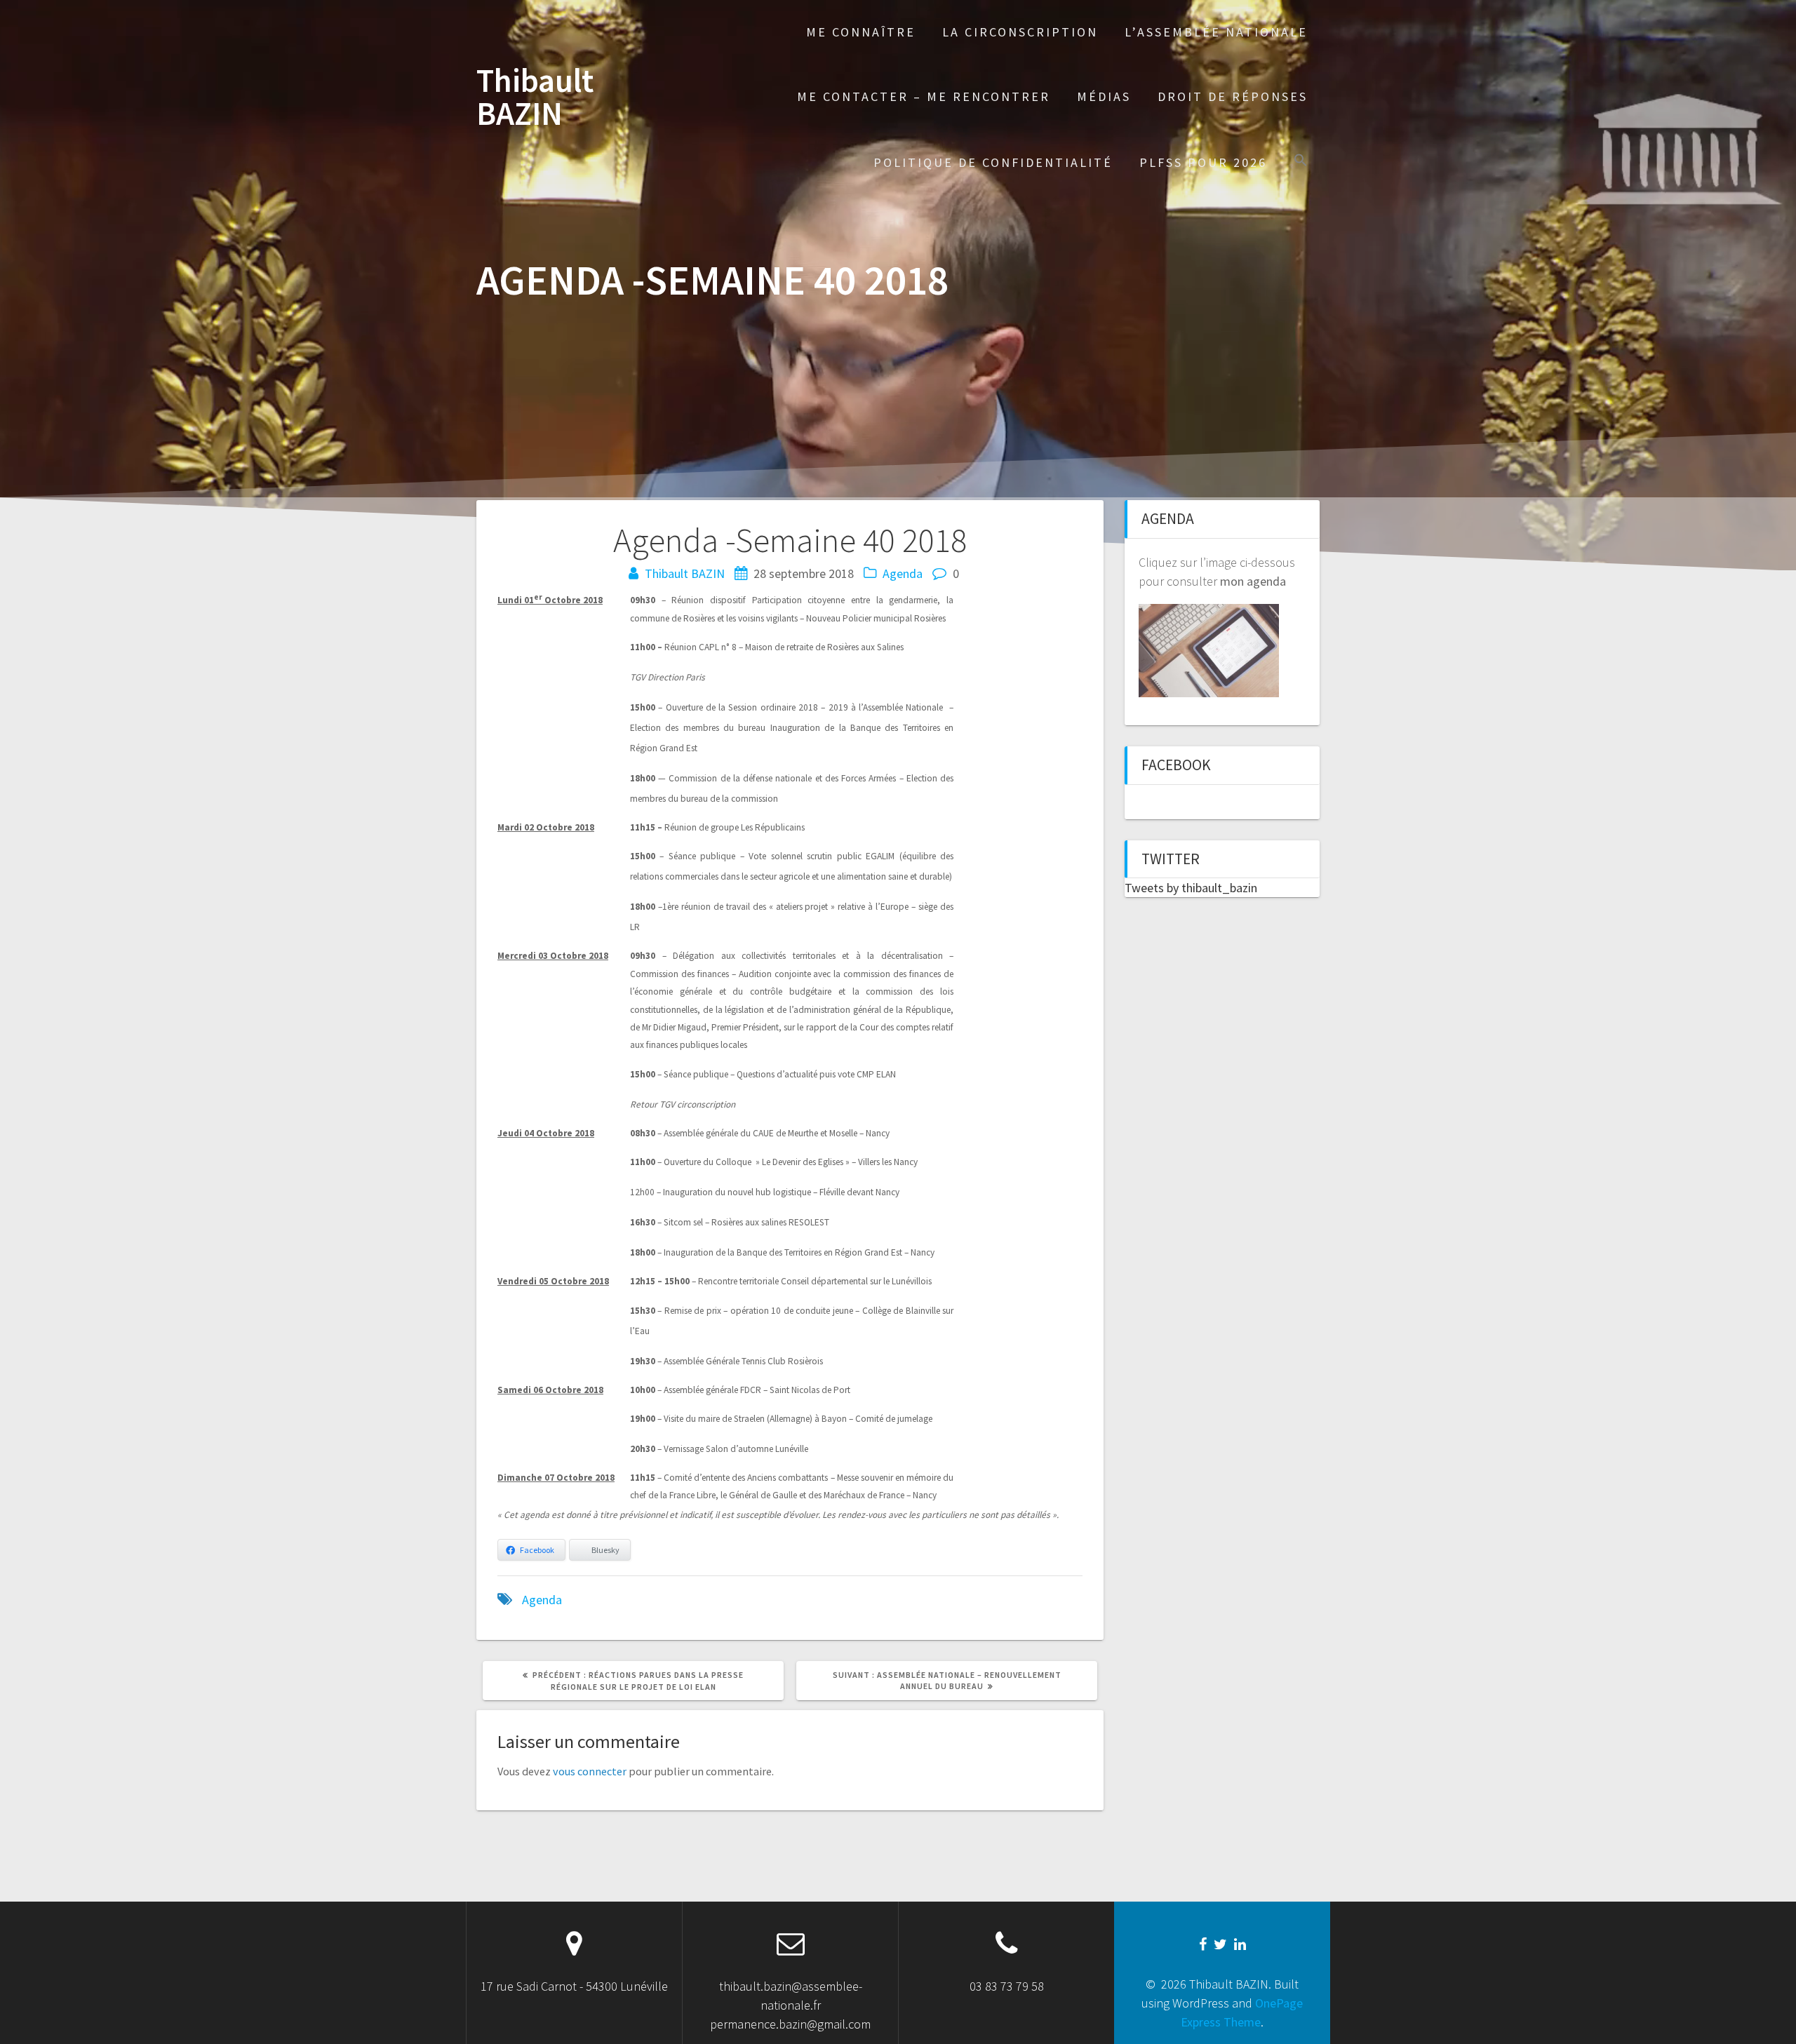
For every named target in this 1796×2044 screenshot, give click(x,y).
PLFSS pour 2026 (1203, 162)
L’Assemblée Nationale (1216, 32)
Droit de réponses (1233, 96)
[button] (1301, 162)
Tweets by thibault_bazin (1191, 888)
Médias (1104, 96)
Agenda (903, 573)
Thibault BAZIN (535, 98)
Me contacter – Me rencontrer (924, 96)
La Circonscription (1020, 32)
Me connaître (861, 32)
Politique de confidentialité (993, 162)
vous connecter (590, 1771)
